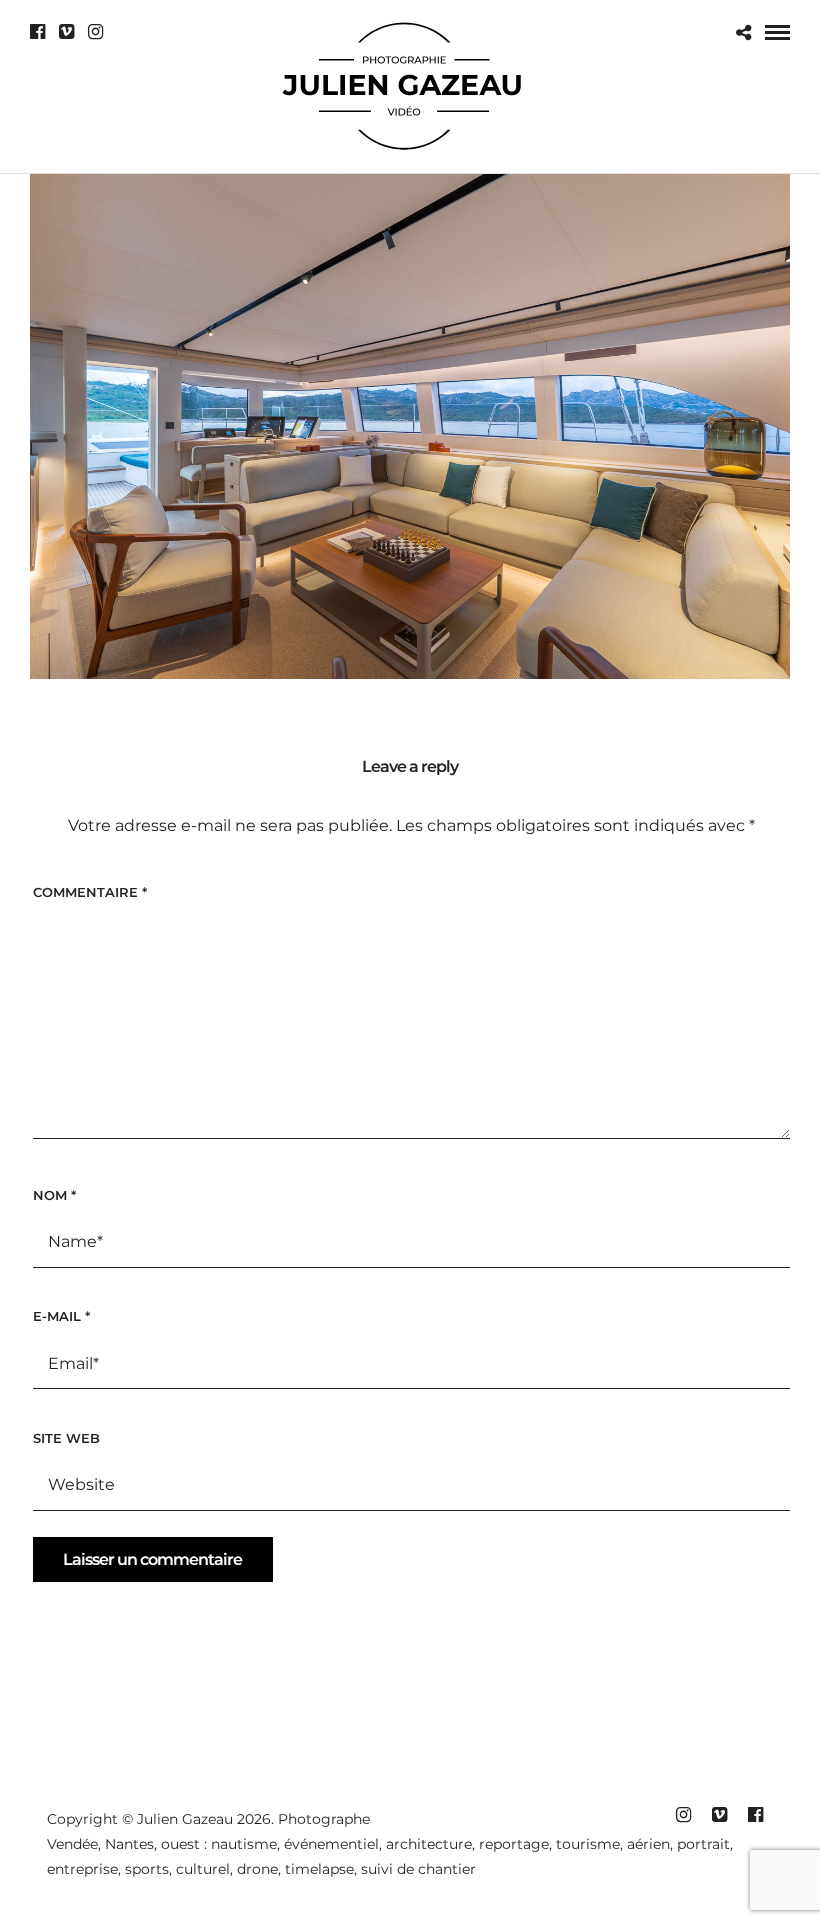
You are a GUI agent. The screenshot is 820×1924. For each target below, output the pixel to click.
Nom (54, 1195)
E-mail (61, 1316)
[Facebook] (37, 32)
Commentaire (90, 892)
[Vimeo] (66, 32)
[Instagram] (95, 32)
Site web (66, 1438)
